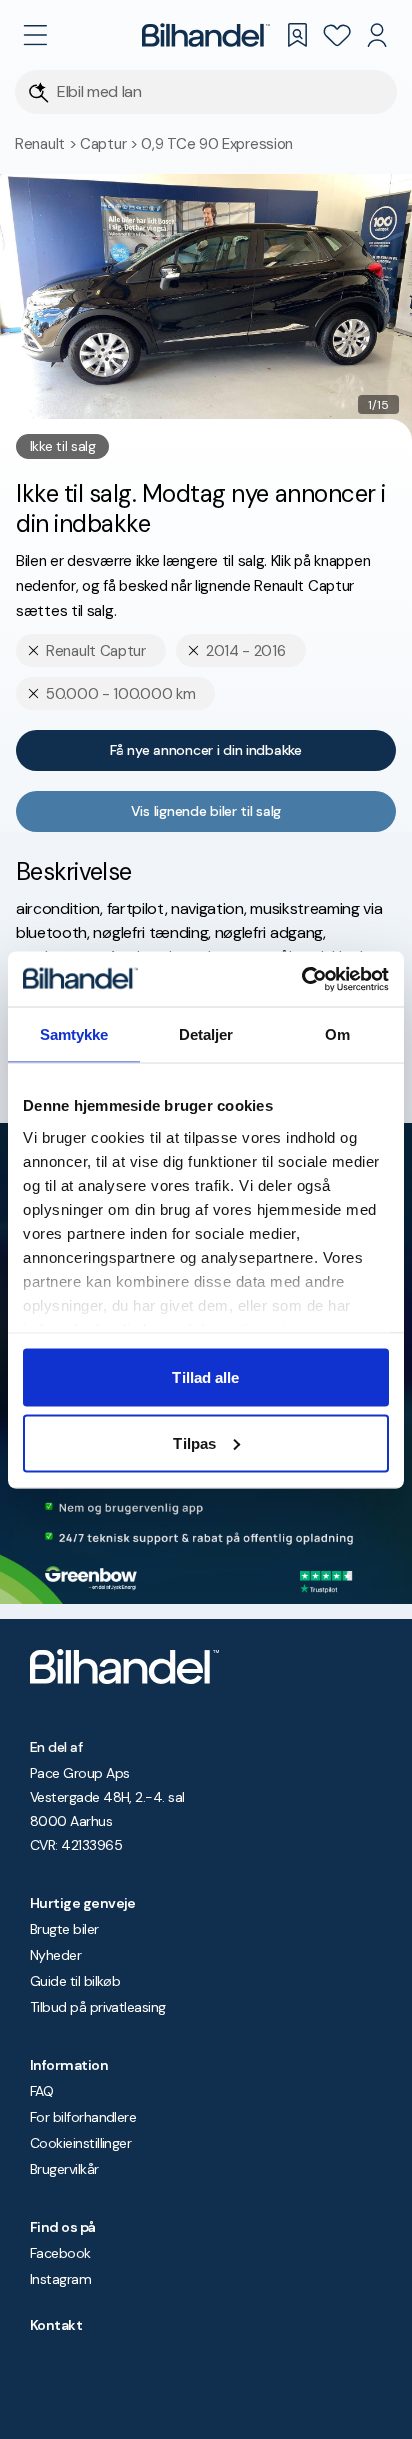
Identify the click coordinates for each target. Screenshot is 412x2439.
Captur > (110, 144)
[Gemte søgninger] (297, 35)
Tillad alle (205, 1377)
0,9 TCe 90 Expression (217, 144)
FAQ (41, 2091)
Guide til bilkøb (75, 1981)
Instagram (60, 2279)
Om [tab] (337, 1034)
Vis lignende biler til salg (206, 811)
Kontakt (56, 2325)
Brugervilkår (64, 2169)
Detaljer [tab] (206, 1034)
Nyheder (55, 1955)
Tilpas (194, 1442)
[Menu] (35, 35)
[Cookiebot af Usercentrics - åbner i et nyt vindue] (301, 979)
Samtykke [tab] (74, 1034)
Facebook (60, 2253)
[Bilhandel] (206, 35)
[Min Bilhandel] (377, 35)
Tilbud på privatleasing (98, 2007)
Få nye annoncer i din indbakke (206, 750)
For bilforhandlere (83, 2117)
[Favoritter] (337, 35)
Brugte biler (64, 1929)
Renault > (47, 144)
